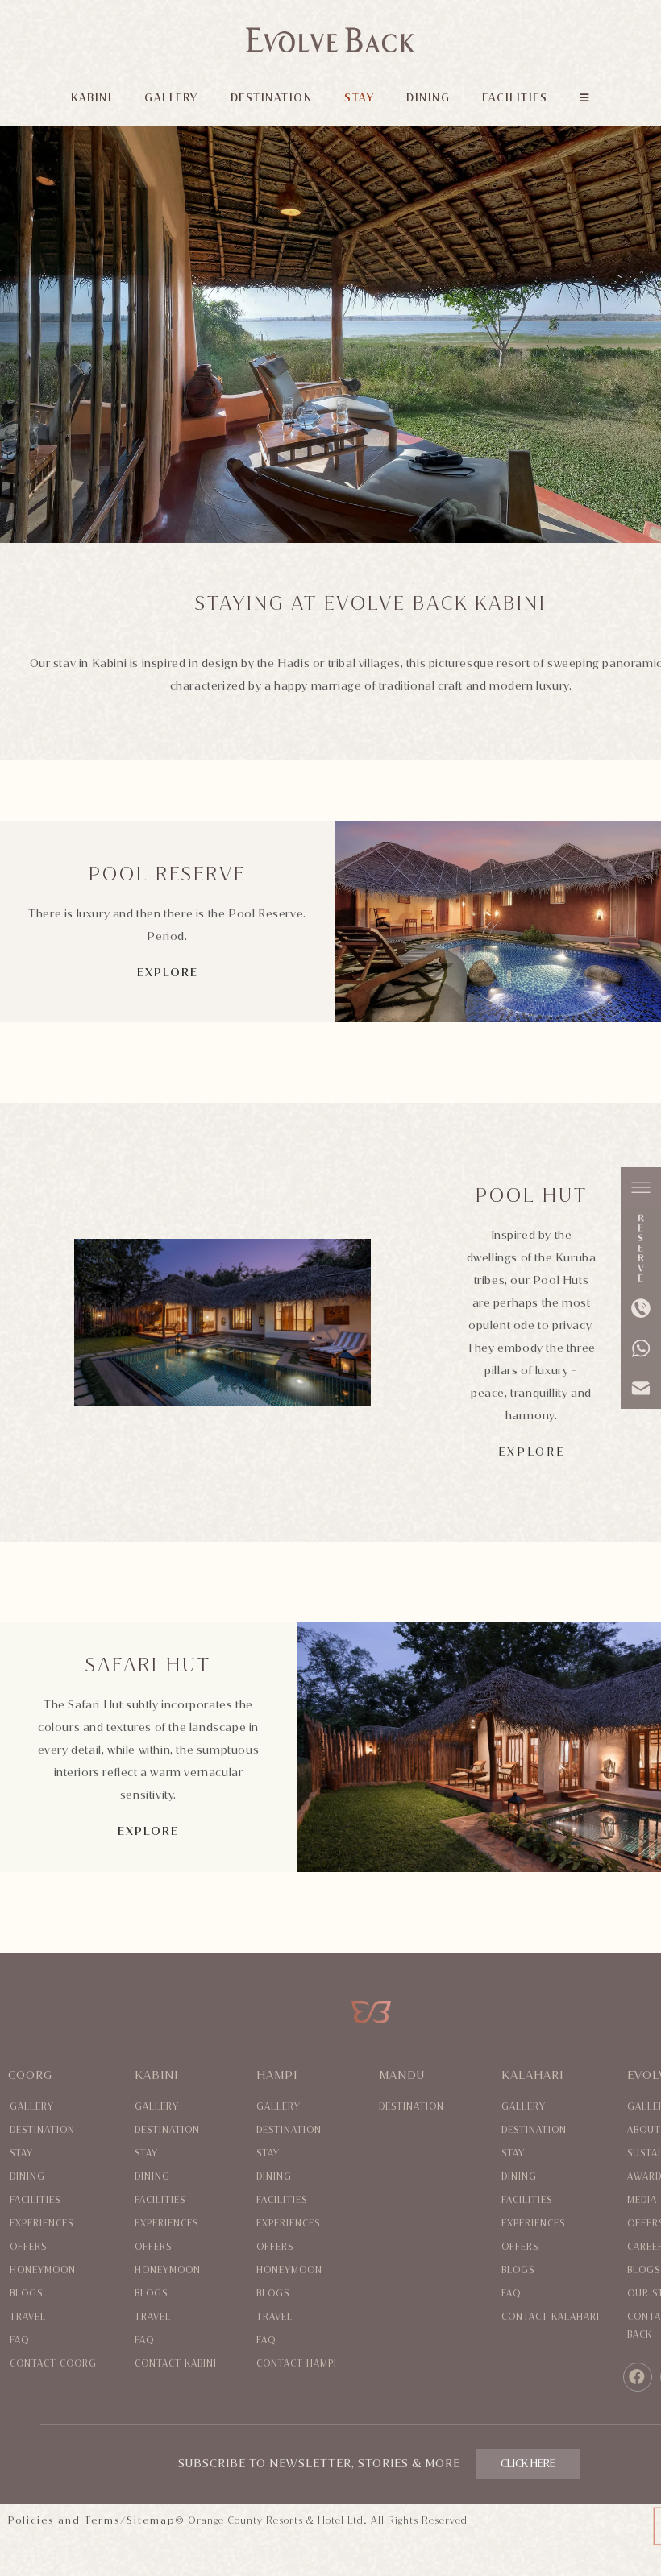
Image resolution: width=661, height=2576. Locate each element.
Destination (42, 2130)
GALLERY (171, 98)
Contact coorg (53, 2364)
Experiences (42, 2224)
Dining (27, 2177)
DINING (428, 98)
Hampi (277, 2075)
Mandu (402, 2075)
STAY (359, 98)
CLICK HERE (528, 2464)
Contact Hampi (297, 2364)
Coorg (30, 2075)
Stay (21, 2154)
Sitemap (151, 2520)
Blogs (26, 2294)
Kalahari (532, 2075)
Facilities (35, 2200)
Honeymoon (43, 2270)
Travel (28, 2317)
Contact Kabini (176, 2364)
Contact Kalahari (551, 2317)
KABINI (91, 98)
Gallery (32, 2107)
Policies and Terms (64, 2520)
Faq (19, 2340)
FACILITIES (515, 98)
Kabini (156, 2075)
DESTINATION (272, 98)
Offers (28, 2247)
